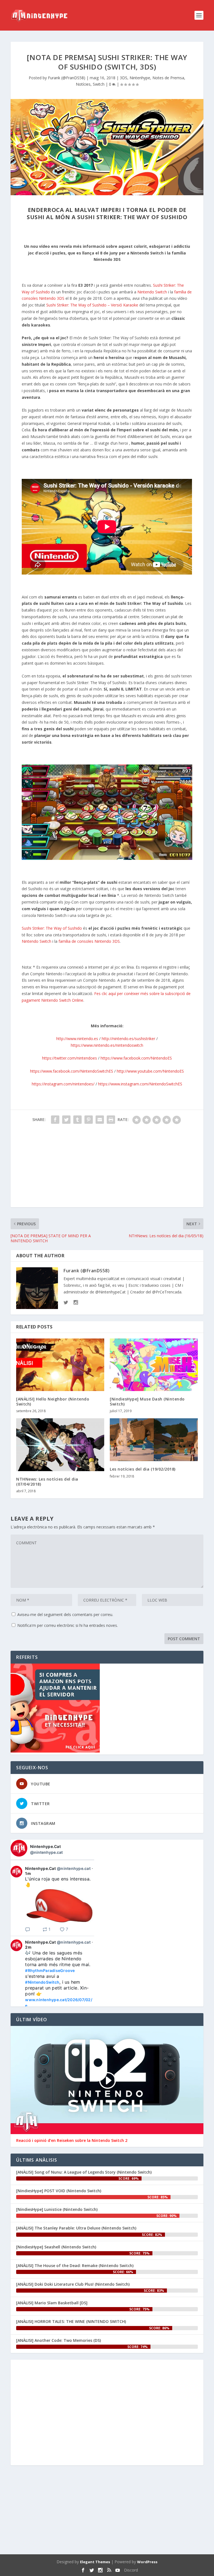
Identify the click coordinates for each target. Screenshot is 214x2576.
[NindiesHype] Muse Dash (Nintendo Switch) (147, 1401)
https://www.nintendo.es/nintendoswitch (107, 1045)
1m (28, 1873)
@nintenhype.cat (46, 1852)
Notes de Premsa (168, 78)
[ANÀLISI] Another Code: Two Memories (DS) (59, 2340)
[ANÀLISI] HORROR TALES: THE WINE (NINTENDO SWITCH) (71, 2321)
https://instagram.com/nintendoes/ (63, 1084)
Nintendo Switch (152, 292)
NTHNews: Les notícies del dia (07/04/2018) (47, 1482)
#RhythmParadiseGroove (50, 1970)
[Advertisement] (107, 1168)
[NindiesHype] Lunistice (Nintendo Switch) (57, 2209)
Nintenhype (140, 78)
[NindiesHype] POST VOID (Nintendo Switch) (59, 2191)
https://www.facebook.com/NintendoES (136, 1058)
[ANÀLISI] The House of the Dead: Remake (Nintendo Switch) (75, 2266)
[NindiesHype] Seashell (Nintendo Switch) (56, 2247)
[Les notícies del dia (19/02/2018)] (154, 1440)
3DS (124, 78)
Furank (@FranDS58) (67, 78)
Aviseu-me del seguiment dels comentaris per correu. (65, 1614)
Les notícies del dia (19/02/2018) (143, 1469)
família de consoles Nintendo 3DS (89, 941)
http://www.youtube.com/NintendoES (150, 1071)
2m (28, 1947)
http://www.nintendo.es (77, 1039)
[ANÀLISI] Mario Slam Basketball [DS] (52, 2303)
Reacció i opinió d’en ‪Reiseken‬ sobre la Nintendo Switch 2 (72, 2141)
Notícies (83, 84)
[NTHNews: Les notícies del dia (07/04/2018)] (60, 1445)
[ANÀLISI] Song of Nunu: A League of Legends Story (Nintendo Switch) (84, 2172)
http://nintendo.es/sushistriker (128, 1039)
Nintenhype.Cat (45, 1846)
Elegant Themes (95, 2562)
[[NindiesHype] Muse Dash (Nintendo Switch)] (154, 1365)
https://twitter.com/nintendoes (70, 1058)
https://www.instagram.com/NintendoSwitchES (140, 1084)
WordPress (147, 2562)
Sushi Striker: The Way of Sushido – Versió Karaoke (92, 305)
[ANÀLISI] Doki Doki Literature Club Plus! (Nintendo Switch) (73, 2284)
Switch (99, 84)
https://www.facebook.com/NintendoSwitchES (72, 1071)
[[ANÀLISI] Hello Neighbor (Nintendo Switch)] (60, 1365)
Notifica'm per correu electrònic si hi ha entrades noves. (68, 1625)
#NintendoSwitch (42, 1982)
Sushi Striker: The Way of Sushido (52, 928)
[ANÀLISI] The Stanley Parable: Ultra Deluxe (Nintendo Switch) (76, 2228)
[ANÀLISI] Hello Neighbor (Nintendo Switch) (53, 1401)
